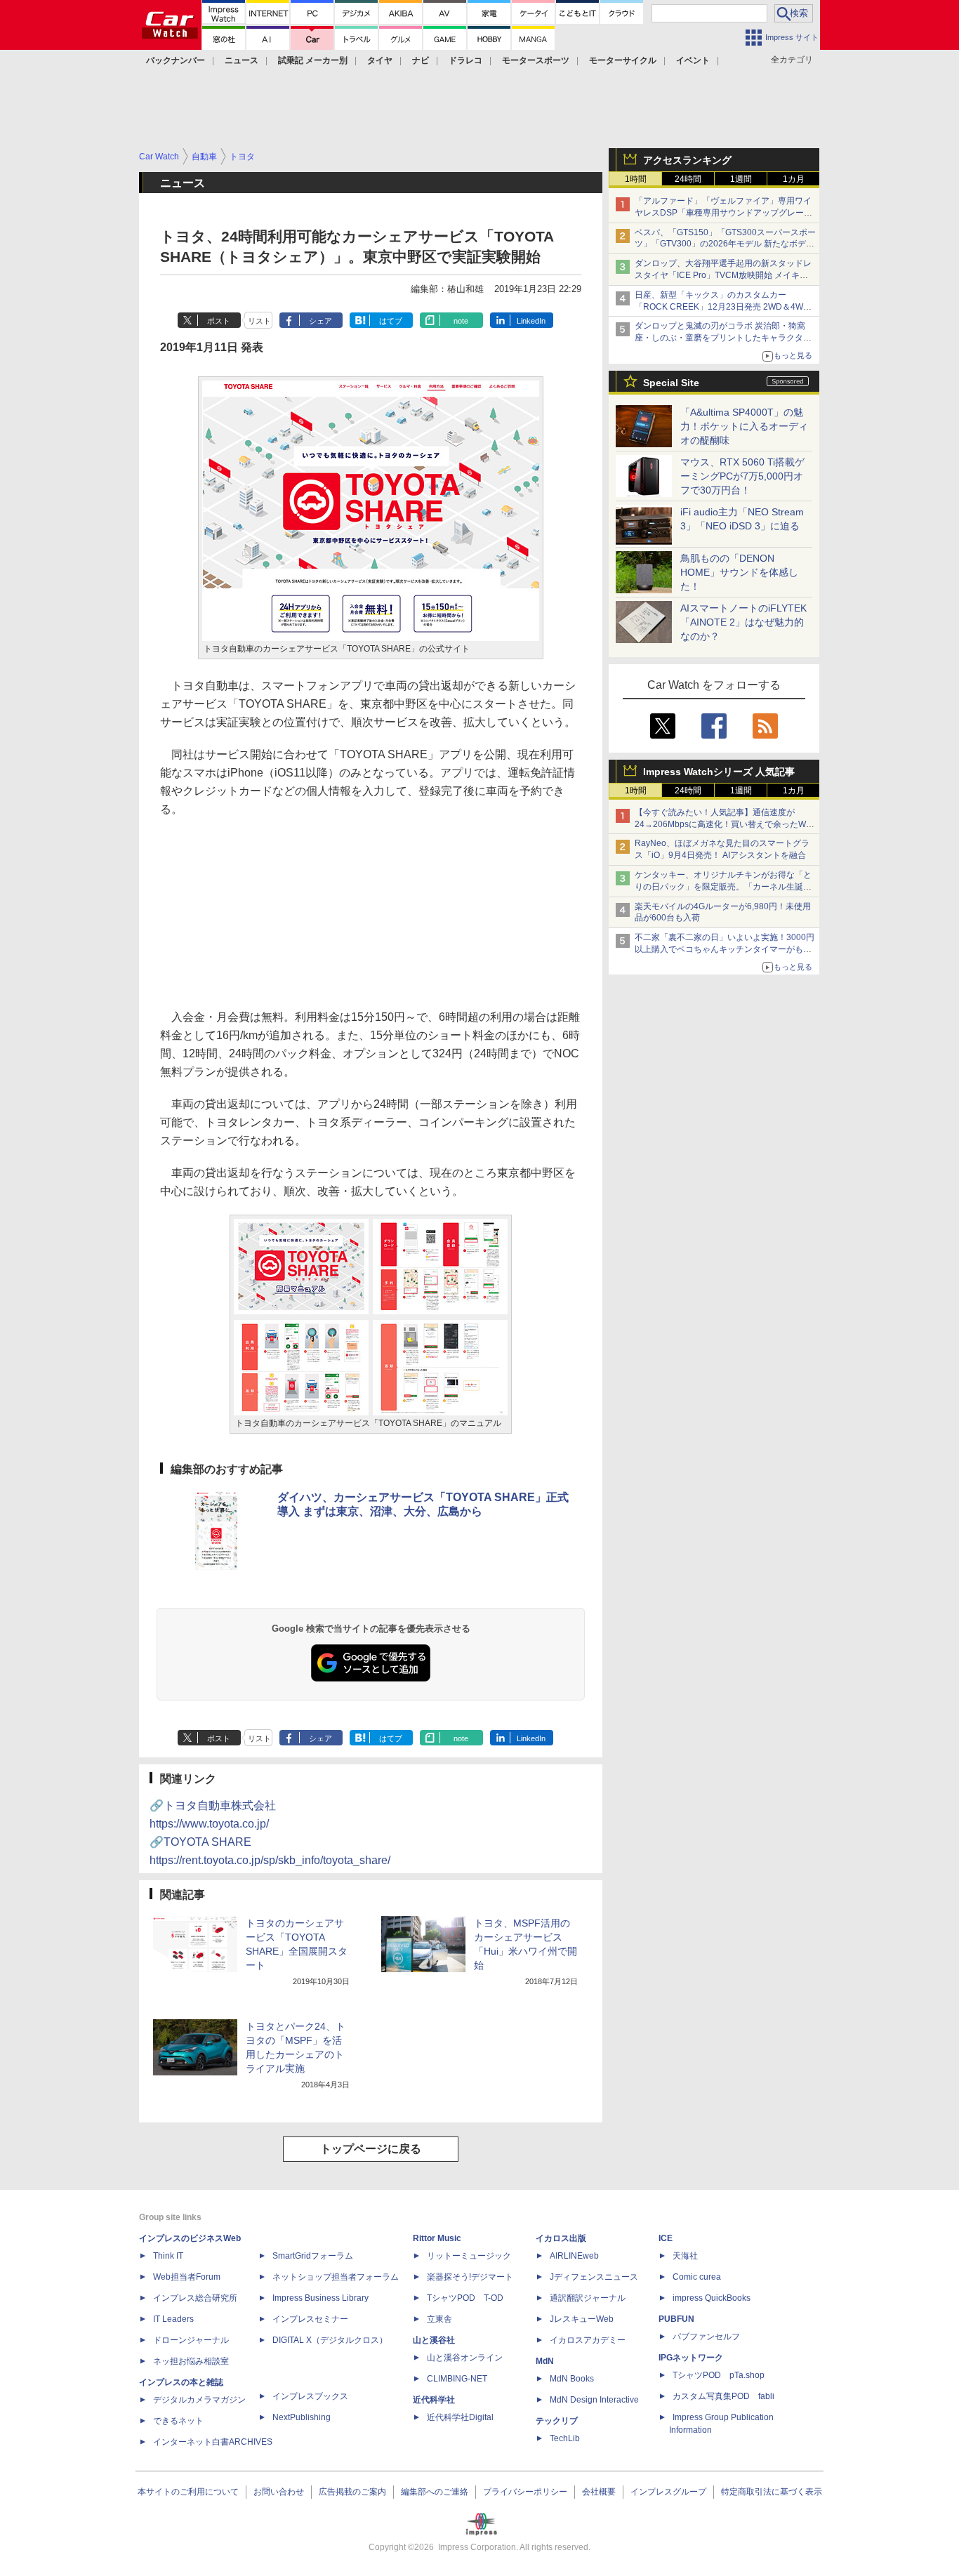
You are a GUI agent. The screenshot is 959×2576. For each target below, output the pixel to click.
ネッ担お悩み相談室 (191, 2361)
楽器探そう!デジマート (470, 2277)
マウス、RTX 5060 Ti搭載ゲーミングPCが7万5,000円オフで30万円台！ (742, 476)
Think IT (168, 2256)
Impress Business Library (320, 2298)
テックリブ (557, 2421)
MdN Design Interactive (594, 2400)
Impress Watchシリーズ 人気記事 (719, 772)
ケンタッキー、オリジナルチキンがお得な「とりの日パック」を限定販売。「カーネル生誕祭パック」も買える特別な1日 (723, 887)
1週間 (741, 179)
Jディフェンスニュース (594, 2277)
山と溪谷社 (434, 2340)
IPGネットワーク (691, 2358)
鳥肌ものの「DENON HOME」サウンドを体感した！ (739, 572)
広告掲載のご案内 (352, 2492)
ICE (666, 2238)
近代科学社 (434, 2400)
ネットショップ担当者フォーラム (336, 2277)
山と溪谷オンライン (465, 2358)
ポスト (219, 321)
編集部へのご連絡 (435, 2492)
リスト (259, 321)
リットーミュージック (469, 2256)
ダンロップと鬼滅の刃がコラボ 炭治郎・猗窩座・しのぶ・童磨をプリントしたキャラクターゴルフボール (723, 338)
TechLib (565, 2438)
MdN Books (572, 2379)
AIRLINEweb (574, 2256)
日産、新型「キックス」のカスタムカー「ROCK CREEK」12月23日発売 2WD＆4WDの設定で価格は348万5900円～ (722, 307)
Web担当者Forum (187, 2277)
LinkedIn (531, 321)
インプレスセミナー (310, 2319)
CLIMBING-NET (457, 2379)
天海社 (685, 2256)
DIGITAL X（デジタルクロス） (330, 2340)
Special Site (671, 383)
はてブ (391, 321)
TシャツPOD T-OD (465, 2298)
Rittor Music (437, 2238)
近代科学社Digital (460, 2417)
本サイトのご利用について (188, 2492)
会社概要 (599, 2492)
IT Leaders (173, 2319)
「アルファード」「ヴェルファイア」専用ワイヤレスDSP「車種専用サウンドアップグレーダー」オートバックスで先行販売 (723, 213)
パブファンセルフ (706, 2337)
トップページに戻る (371, 2149)
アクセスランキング (687, 160)
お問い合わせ (279, 2492)
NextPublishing (302, 2417)
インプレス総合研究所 (195, 2298)
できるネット (178, 2421)
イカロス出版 (561, 2238)
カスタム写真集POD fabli (723, 2396)
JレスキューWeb (582, 2319)
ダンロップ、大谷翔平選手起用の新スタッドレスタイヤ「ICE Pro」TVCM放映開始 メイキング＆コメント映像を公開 (723, 275)
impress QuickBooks (712, 2298)
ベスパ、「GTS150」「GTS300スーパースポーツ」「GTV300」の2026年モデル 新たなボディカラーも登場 (725, 244)
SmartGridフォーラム (313, 2256)
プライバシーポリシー (525, 2492)
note (461, 321)
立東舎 (439, 2319)
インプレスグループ (668, 2492)
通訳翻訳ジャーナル (588, 2298)
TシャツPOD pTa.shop (719, 2375)
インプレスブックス (310, 2396)
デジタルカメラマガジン (199, 2400)
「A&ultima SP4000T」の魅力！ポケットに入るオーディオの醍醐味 (744, 426)
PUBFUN (676, 2319)
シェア (320, 321)
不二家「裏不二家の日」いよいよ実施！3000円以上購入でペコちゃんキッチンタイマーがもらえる (725, 949)
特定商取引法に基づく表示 (772, 2492)
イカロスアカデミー (588, 2340)
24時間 (688, 179)
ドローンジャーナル (191, 2340)
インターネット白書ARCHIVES (213, 2442)
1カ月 (794, 179)
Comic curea (697, 2277)
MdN (545, 2361)
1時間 (636, 179)
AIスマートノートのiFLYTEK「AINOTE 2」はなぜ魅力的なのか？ (743, 622)
